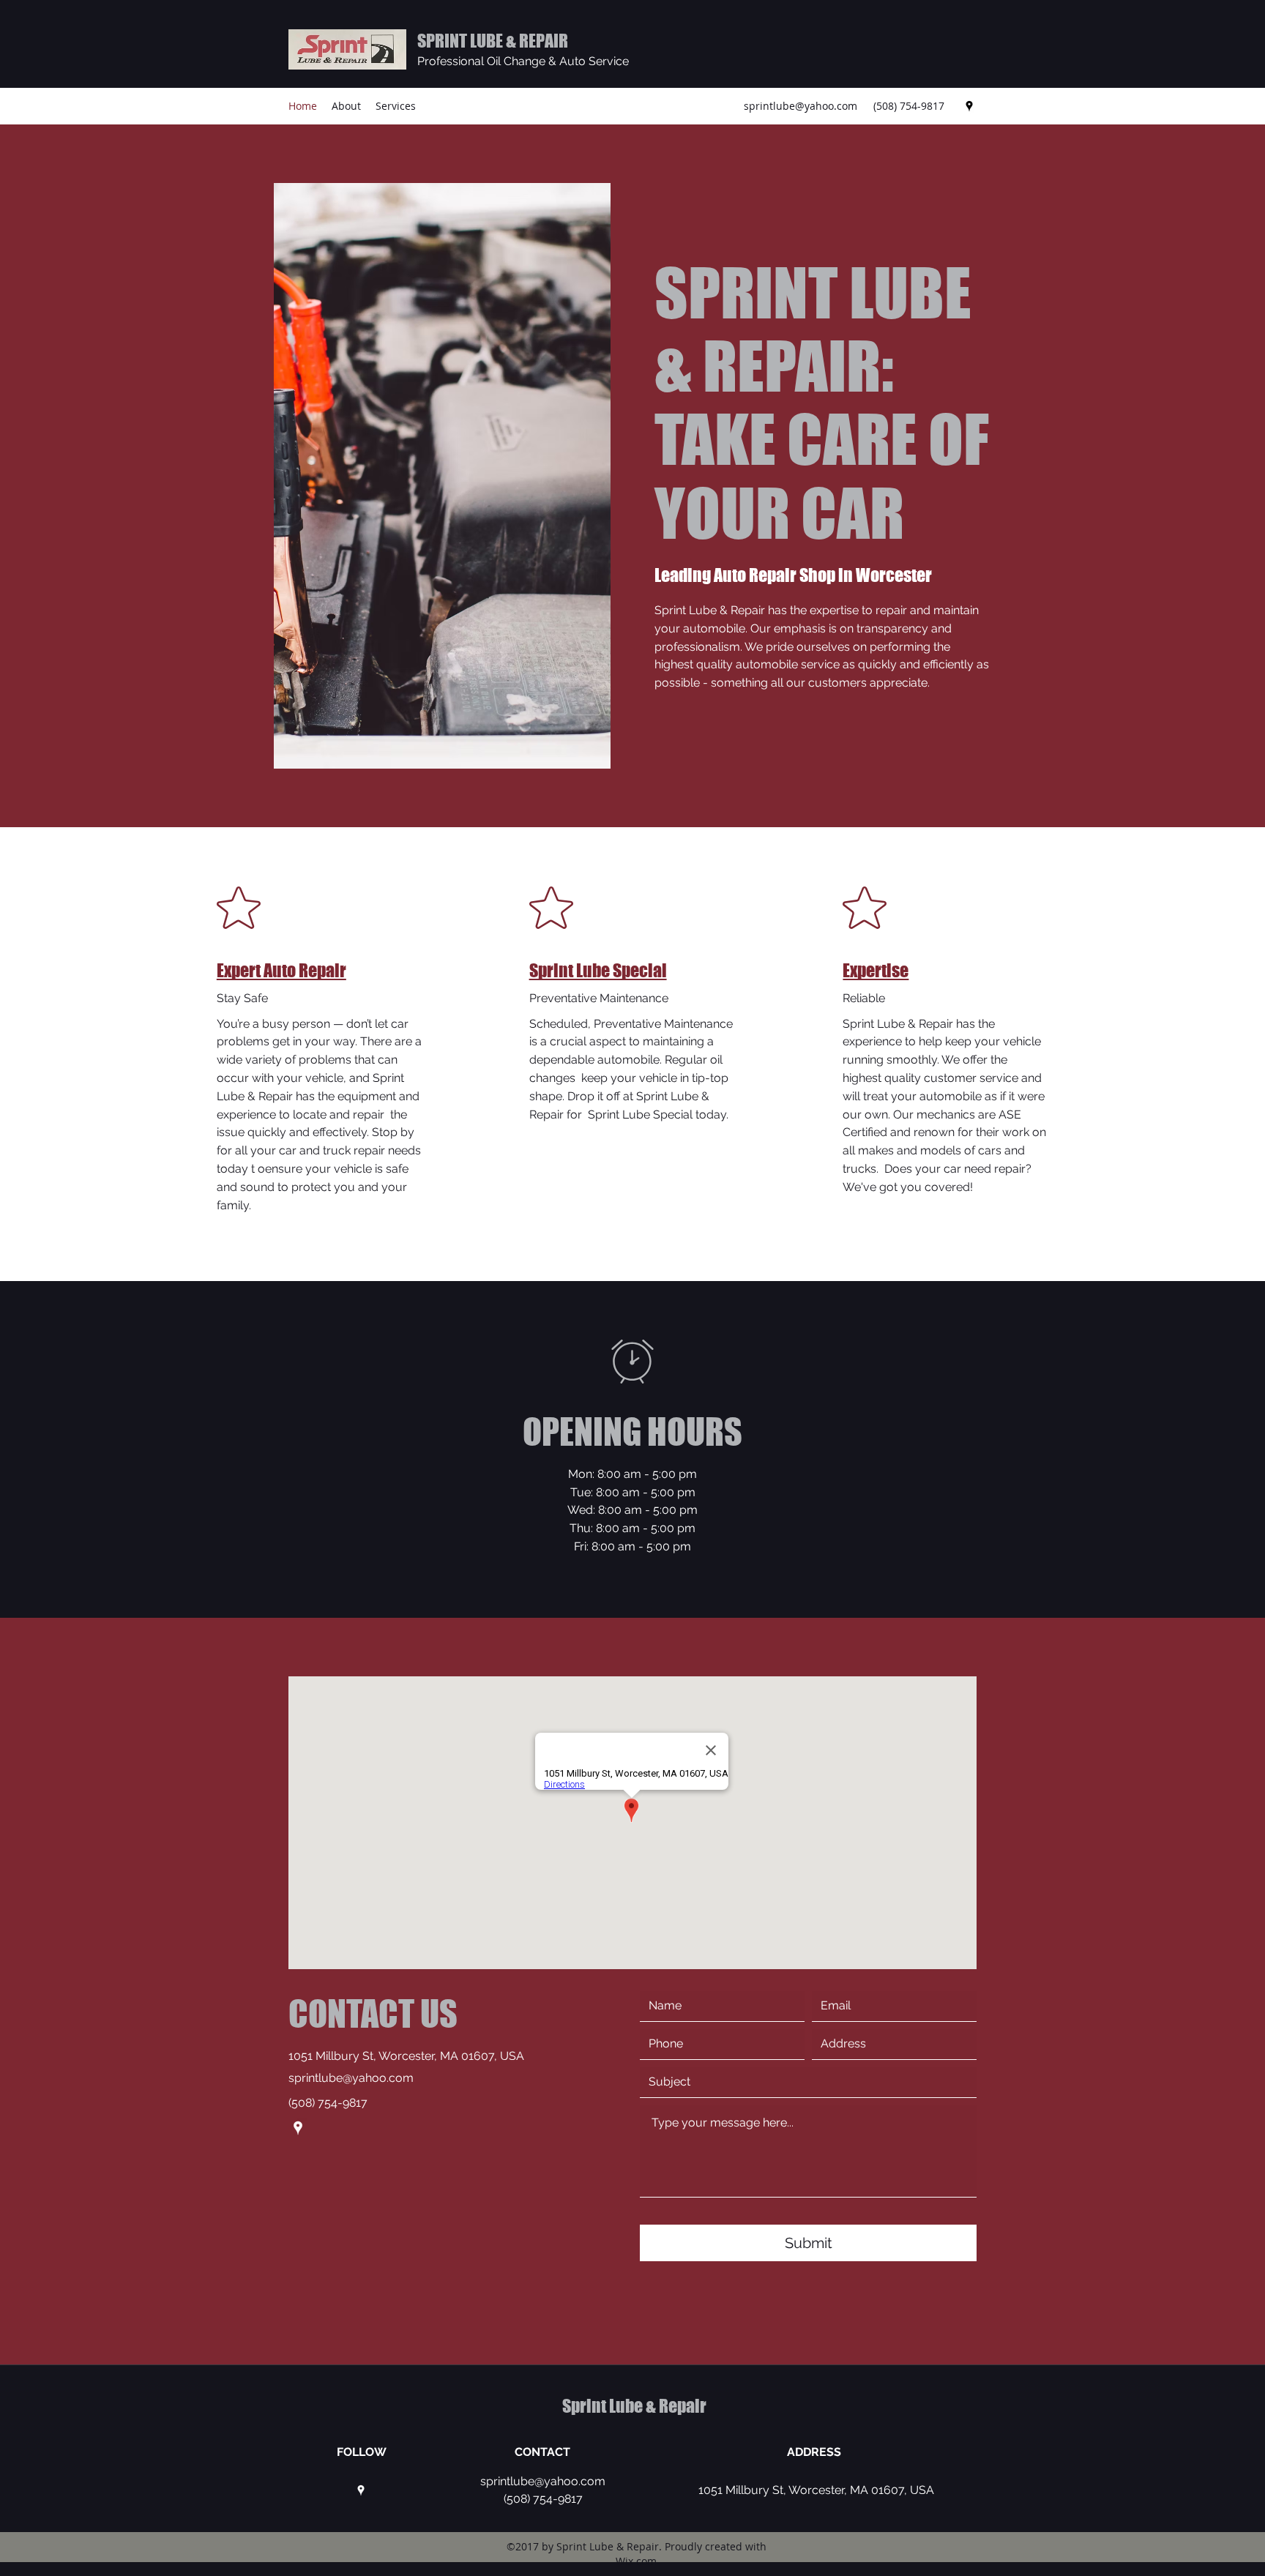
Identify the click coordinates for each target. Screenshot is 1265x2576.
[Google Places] (969, 106)
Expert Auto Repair (281, 970)
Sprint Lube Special (598, 970)
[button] (442, 476)
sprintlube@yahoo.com (801, 106)
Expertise (876, 970)
